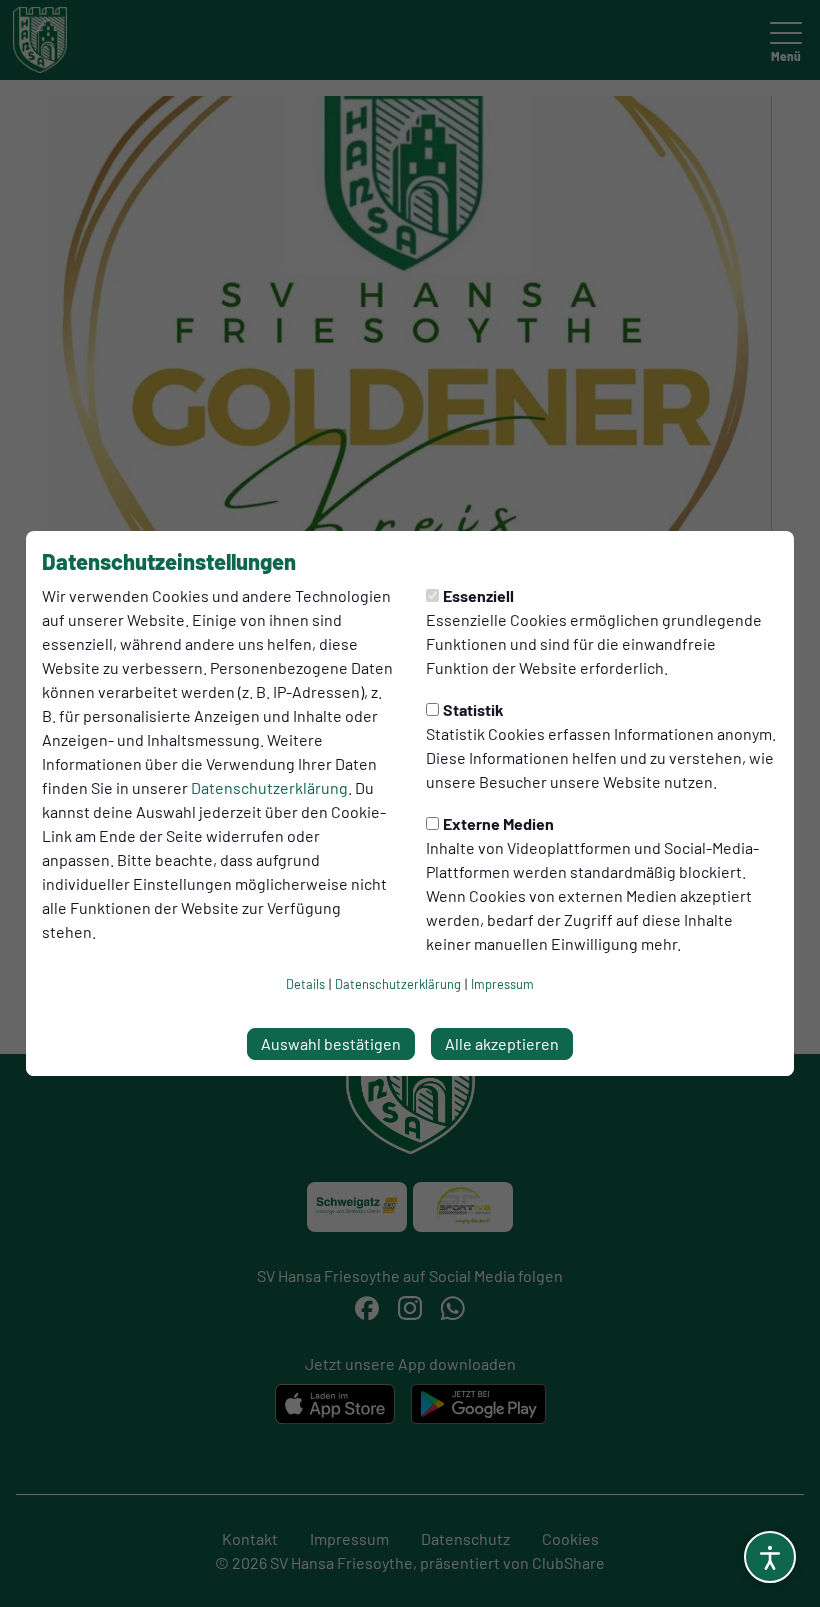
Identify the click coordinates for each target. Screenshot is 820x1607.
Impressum (502, 984)
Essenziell (478, 595)
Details (305, 984)
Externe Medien (498, 823)
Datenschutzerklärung (269, 787)
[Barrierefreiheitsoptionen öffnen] (770, 1557)
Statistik (473, 709)
